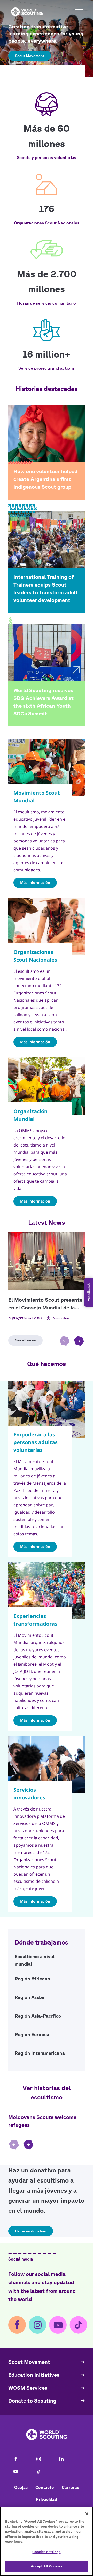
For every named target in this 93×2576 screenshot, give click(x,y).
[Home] (27, 12)
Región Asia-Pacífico (47, 2018)
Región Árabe (47, 1999)
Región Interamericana (47, 2055)
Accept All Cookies (46, 2566)
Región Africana (47, 1980)
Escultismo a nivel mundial (47, 1960)
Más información (35, 883)
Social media (21, 2259)
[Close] (87, 2514)
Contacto (45, 2487)
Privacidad (47, 2499)
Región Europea (47, 2036)
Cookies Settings (46, 2552)
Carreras (70, 2487)
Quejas (21, 2487)
